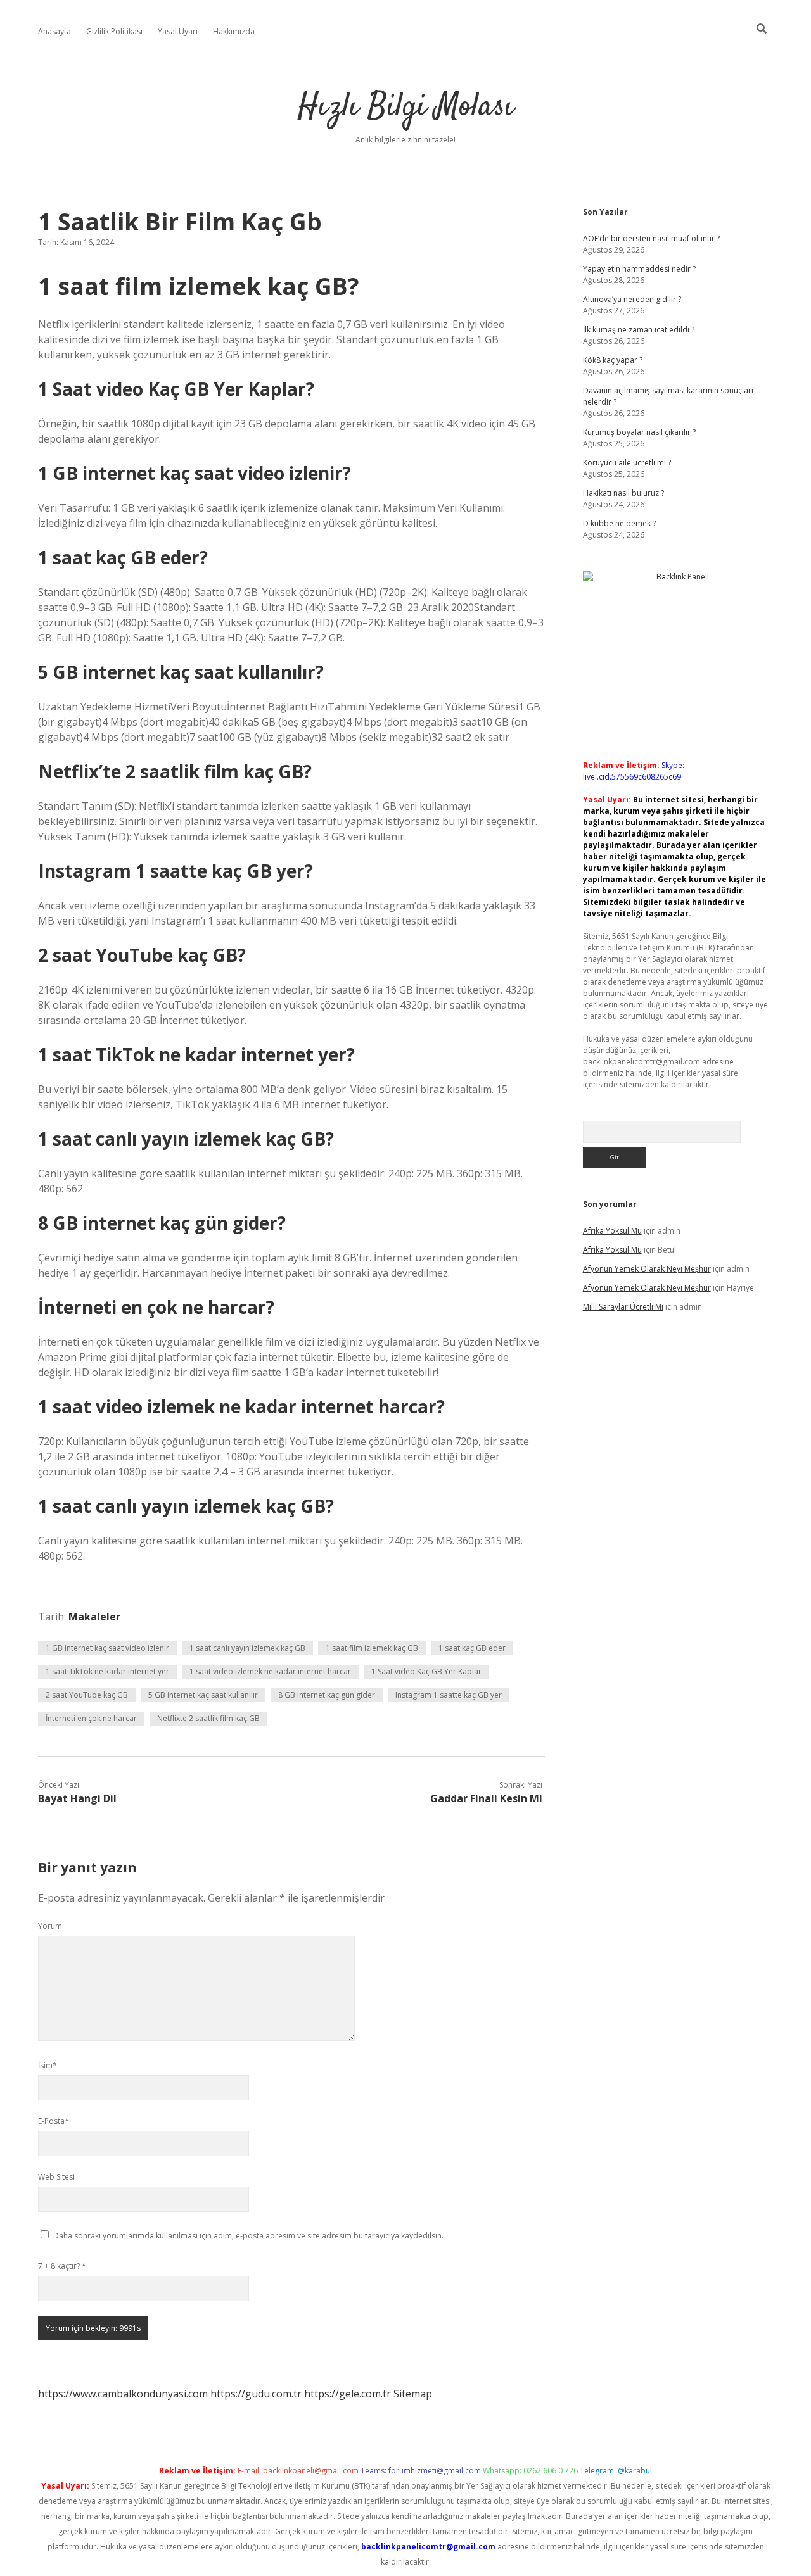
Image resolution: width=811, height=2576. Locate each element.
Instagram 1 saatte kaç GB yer (449, 1695)
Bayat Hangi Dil (77, 1798)
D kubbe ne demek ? (619, 523)
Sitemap (413, 2394)
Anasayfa (54, 31)
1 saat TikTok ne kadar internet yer (107, 1671)
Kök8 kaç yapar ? (613, 360)
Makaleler (94, 1617)
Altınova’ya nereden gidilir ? (632, 299)
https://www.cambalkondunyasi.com (123, 2394)
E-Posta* (54, 2121)
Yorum (50, 1926)
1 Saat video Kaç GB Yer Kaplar (426, 1671)
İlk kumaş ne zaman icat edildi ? (639, 330)
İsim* (48, 2065)
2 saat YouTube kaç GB (87, 1695)
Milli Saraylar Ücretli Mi (623, 1307)
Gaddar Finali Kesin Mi (486, 1798)
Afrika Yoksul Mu (612, 1231)
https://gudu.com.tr (256, 2394)
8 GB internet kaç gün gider (327, 1695)
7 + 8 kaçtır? (62, 2266)
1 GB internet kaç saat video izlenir (107, 1648)
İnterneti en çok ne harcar (91, 1718)
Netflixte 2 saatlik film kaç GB (208, 1718)
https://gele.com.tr (348, 2394)
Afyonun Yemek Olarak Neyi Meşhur (647, 1269)
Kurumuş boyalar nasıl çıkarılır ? (639, 432)
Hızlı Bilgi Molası (406, 107)
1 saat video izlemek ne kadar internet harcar (270, 1671)
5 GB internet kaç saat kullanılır (203, 1695)
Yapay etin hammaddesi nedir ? (639, 269)
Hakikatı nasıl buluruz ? (623, 493)
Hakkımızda (234, 31)
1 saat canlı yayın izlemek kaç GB (247, 1648)
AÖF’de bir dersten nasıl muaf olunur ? (651, 238)
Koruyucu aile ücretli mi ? (627, 463)
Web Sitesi (56, 2177)
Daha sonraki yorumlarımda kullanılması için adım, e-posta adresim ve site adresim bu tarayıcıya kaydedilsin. (248, 2236)
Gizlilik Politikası (114, 31)
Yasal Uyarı (178, 31)
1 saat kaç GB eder (472, 1648)
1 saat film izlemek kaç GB (372, 1648)
